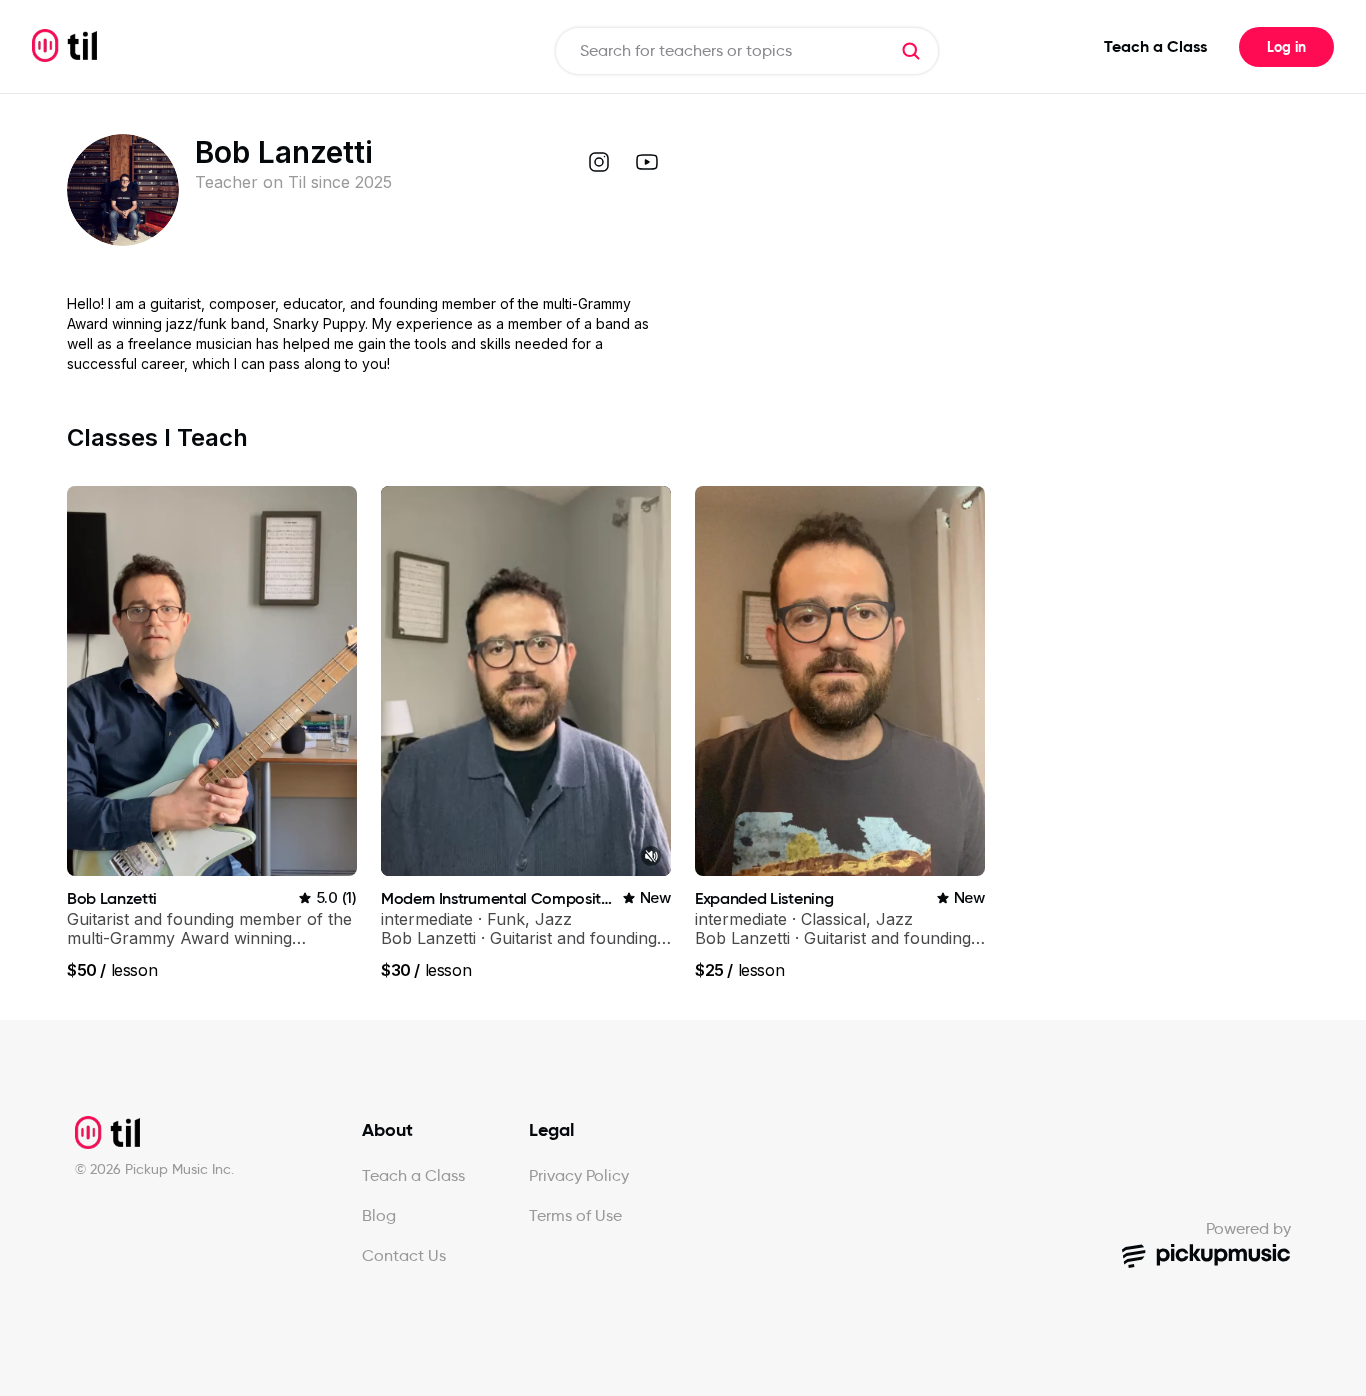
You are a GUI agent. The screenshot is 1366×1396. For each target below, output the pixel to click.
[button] (911, 51)
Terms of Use (575, 1215)
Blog (379, 1215)
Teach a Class (1155, 46)
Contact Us (404, 1255)
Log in (1286, 47)
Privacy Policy (579, 1175)
